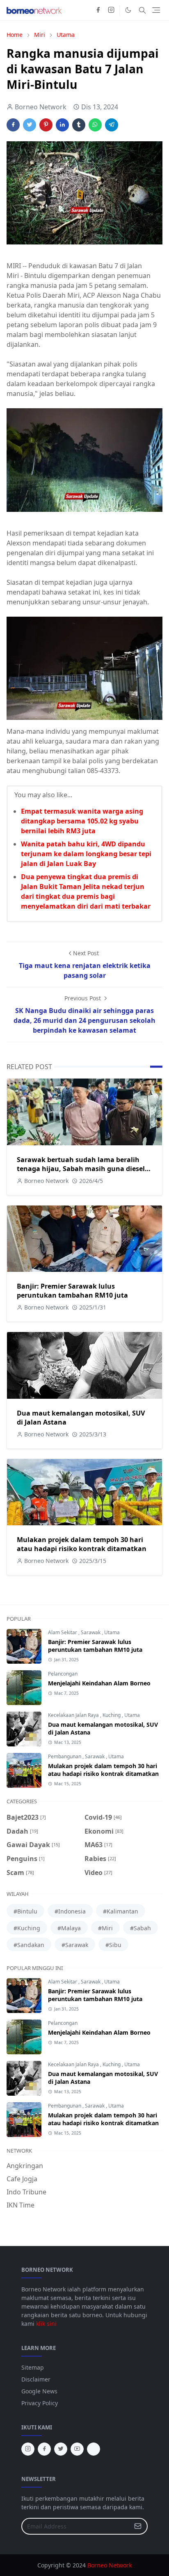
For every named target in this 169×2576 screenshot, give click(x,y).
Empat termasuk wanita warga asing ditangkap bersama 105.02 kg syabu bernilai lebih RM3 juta (82, 821)
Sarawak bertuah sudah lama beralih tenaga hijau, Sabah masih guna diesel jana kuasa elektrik (81, 1169)
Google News (39, 2391)
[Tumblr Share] (79, 125)
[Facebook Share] (13, 125)
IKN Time (21, 2205)
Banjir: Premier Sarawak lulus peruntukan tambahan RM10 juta (72, 1291)
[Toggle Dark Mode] (128, 10)
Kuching (112, 1715)
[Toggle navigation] (156, 10)
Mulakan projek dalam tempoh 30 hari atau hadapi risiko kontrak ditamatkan (82, 1544)
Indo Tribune (26, 2192)
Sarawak (91, 1632)
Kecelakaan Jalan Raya (74, 1715)
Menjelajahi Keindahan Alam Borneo (99, 1683)
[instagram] (111, 10)
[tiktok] (94, 2449)
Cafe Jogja (22, 2179)
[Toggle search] (142, 10)
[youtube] (77, 2449)
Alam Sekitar (63, 1632)
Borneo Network (110, 2565)
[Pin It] (46, 125)
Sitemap (33, 2367)
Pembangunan (65, 1756)
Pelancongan (63, 1674)
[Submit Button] (138, 2526)
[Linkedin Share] (62, 125)
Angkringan (25, 2166)
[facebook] (98, 10)
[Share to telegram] (112, 125)
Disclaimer (36, 2379)
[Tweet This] (30, 125)
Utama (112, 1632)
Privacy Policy (40, 2403)
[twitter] (61, 2449)
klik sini (46, 2324)
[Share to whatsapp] (95, 125)
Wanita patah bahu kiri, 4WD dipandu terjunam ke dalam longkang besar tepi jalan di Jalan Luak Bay (86, 854)
